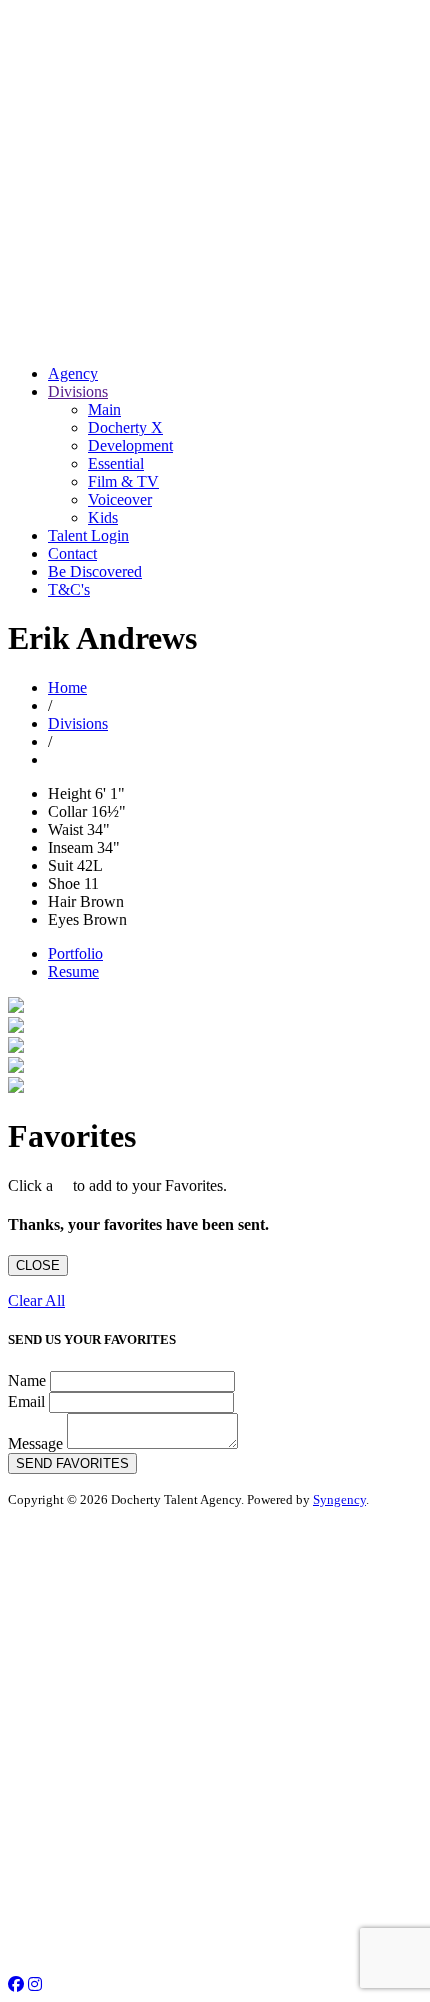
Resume (73, 971)
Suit (60, 865)
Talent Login (88, 535)
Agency (73, 373)
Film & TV (123, 481)
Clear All (36, 1300)
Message (35, 1443)
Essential (116, 463)
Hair (62, 901)
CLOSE (38, 1265)
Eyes (63, 919)
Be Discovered (95, 571)
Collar (67, 811)
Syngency (339, 1499)
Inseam (70, 847)
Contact (72, 553)
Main (104, 409)
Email (26, 1401)
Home (67, 687)
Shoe (64, 883)
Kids (103, 517)
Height (69, 793)
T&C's (69, 589)
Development (130, 445)
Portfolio (75, 953)
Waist (65, 829)
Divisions (78, 391)
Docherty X (125, 427)
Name (27, 1380)
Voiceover (120, 499)
